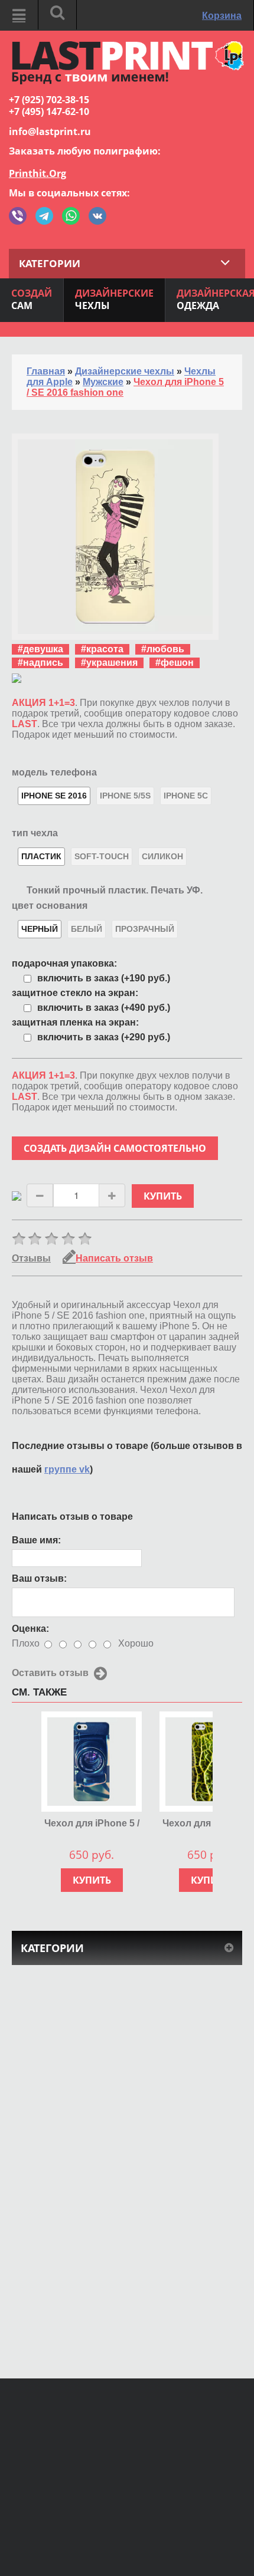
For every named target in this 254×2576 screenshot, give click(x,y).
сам (32, 299)
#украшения (109, 663)
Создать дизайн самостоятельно (115, 1148)
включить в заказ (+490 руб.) (104, 1008)
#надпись (40, 663)
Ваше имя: (36, 1540)
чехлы (114, 299)
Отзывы (31, 1258)
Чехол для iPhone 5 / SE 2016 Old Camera (92, 1824)
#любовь (163, 649)
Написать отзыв (114, 1258)
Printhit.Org (38, 173)
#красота (102, 649)
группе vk (67, 1469)
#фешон (175, 663)
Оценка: (30, 1629)
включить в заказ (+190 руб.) (104, 978)
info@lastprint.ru (50, 132)
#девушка (40, 649)
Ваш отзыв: (39, 1578)
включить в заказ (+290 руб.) (104, 1037)
